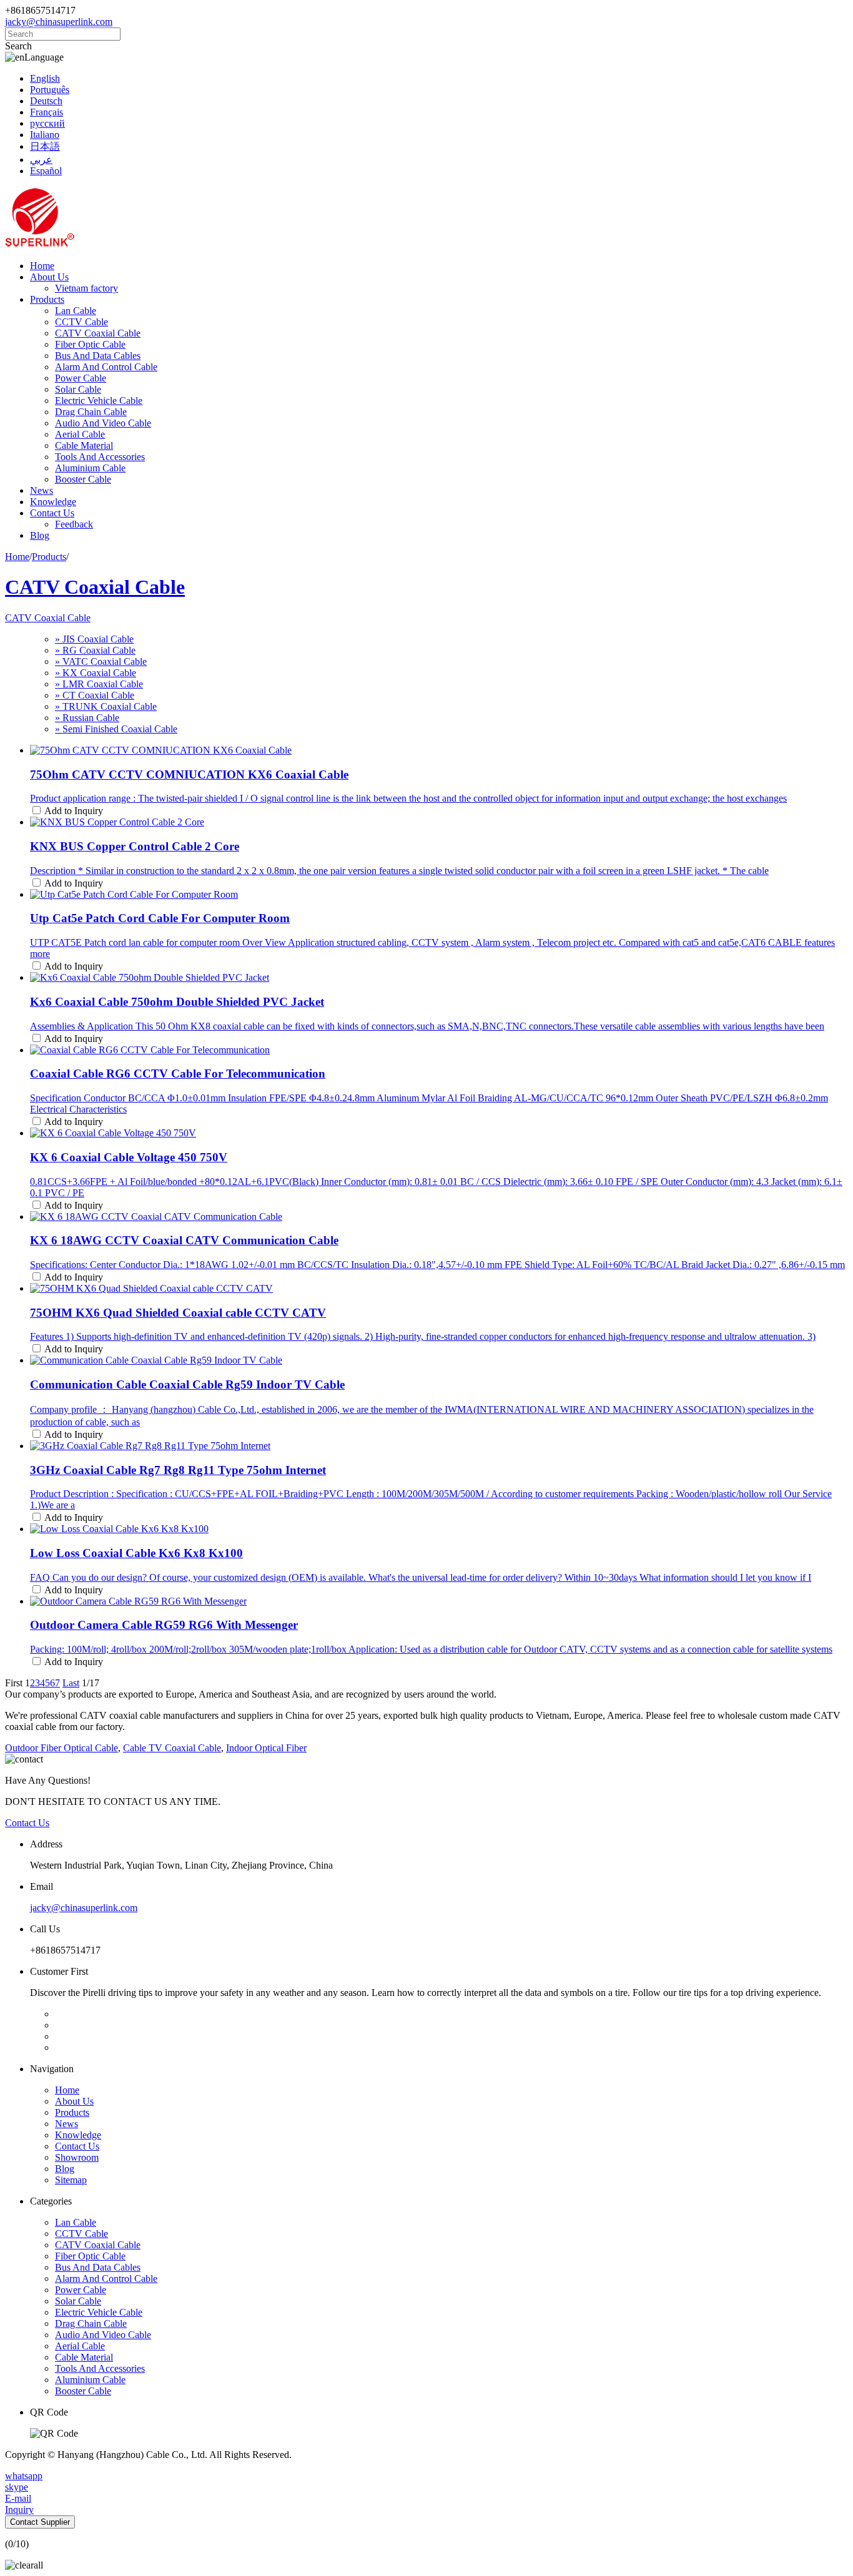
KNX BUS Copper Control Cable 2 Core (135, 846)
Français (47, 112)
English (45, 78)
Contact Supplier (40, 2522)
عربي (41, 160)
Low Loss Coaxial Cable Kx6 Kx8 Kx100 (136, 1553)
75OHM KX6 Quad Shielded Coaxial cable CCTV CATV (178, 1313)
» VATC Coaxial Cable (101, 661)
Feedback (74, 524)
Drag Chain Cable (91, 412)
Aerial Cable (80, 434)
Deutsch (46, 101)
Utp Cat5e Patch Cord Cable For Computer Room (160, 918)
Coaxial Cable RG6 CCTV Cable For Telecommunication (178, 1074)
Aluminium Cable (90, 468)
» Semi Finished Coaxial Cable (116, 729)
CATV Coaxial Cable (98, 333)
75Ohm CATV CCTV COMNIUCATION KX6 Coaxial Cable (189, 774)
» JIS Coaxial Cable (94, 639)
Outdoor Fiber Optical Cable (62, 1748)
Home (42, 266)
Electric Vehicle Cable (99, 401)
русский (47, 123)
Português (50, 90)
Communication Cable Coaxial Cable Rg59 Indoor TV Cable (187, 1384)
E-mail (18, 2498)
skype (17, 2487)
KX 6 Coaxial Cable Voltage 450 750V (129, 1157)
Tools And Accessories (100, 457)
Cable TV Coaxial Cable (172, 1748)
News (42, 490)
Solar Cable (78, 389)
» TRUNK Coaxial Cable (106, 706)
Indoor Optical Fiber (266, 1748)
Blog (40, 535)
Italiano (45, 135)
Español (46, 171)
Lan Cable (76, 311)
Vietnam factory (86, 288)
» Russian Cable (87, 718)
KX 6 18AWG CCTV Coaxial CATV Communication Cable (184, 1240)
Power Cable (81, 378)
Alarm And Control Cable (106, 367)
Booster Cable (83, 479)
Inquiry (19, 2510)
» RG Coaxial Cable (95, 650)
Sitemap (71, 2180)
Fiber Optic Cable (90, 344)
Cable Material (84, 445)
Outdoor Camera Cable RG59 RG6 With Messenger (164, 1625)
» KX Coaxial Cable (96, 673)
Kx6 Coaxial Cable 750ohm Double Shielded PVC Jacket (177, 1002)
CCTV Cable (81, 322)
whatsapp (24, 2476)
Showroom (77, 2157)
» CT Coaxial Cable (95, 695)
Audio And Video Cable (103, 423)
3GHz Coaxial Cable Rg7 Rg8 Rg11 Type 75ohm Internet (178, 1470)
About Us (49, 277)
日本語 (45, 146)
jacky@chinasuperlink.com (59, 22)
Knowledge (53, 502)
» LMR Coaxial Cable (99, 684)
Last (71, 1683)
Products (47, 299)
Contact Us (52, 513)
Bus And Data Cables (98, 356)
